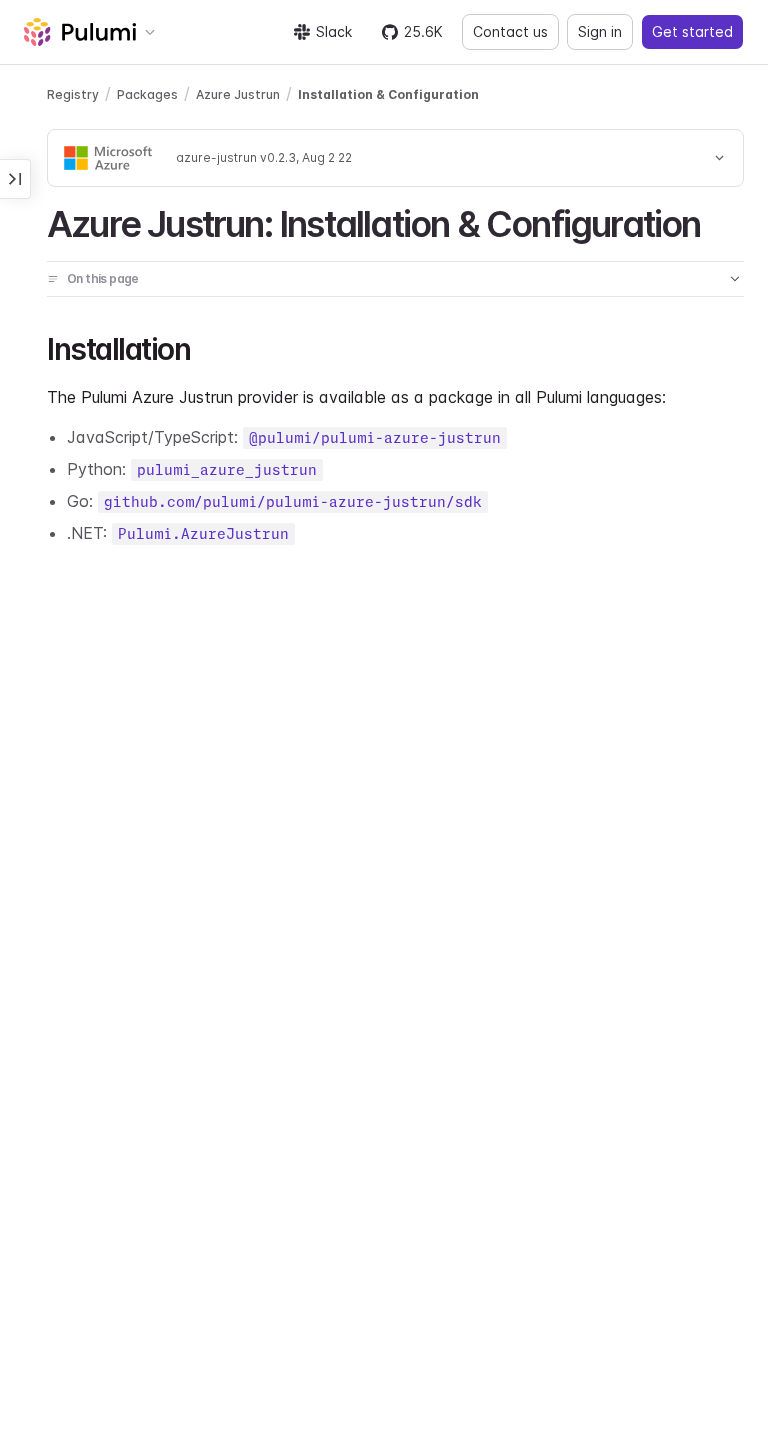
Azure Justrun (238, 94)
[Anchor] (718, 221)
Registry (73, 94)
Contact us (510, 31)
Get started (692, 31)
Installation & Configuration (388, 94)
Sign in (600, 31)
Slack (334, 31)
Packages (147, 94)
